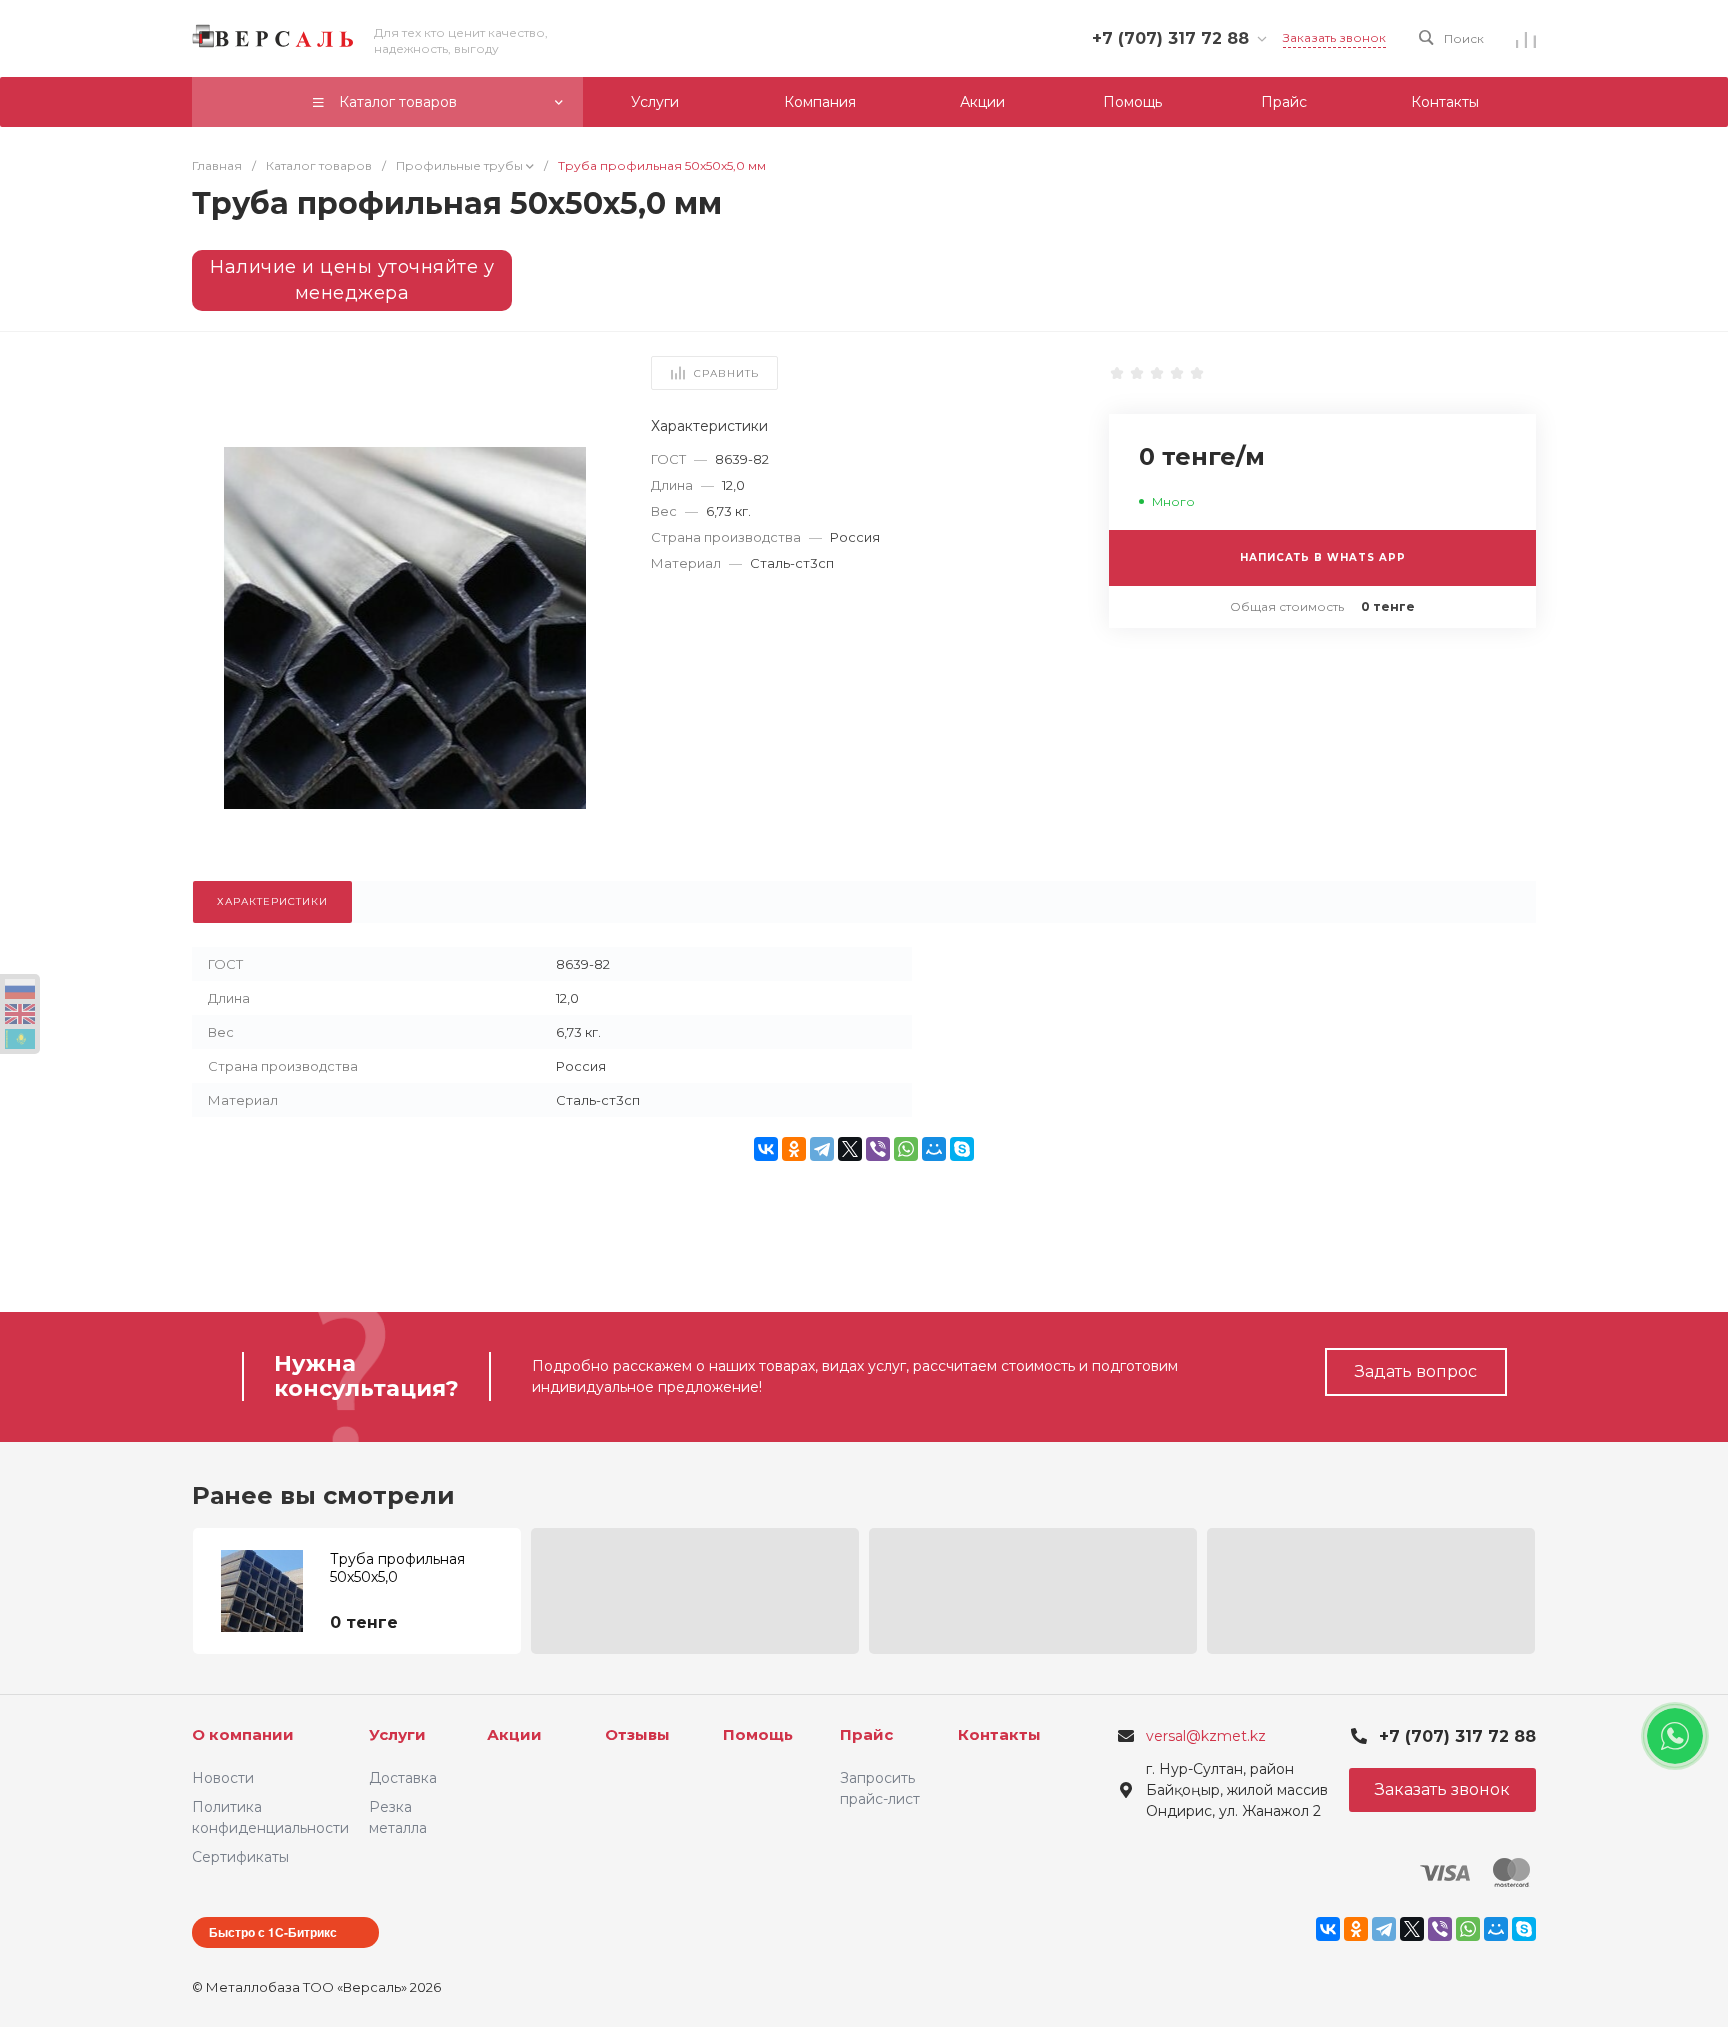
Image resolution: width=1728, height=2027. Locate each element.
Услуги (397, 1734)
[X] (850, 1149)
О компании (243, 1734)
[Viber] (878, 1149)
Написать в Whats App (1323, 557)
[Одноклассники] (794, 1149)
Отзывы (637, 1734)
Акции (514, 1734)
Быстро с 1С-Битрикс (273, 1932)
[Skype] (962, 1149)
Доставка (403, 1778)
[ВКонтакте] (766, 1149)
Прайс (866, 1734)
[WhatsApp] (906, 1149)
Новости (223, 1778)
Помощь (758, 1734)
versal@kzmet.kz (1206, 1736)
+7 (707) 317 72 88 (1170, 38)
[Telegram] (822, 1149)
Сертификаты (240, 1857)
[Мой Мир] (934, 1149)
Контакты (999, 1734)
